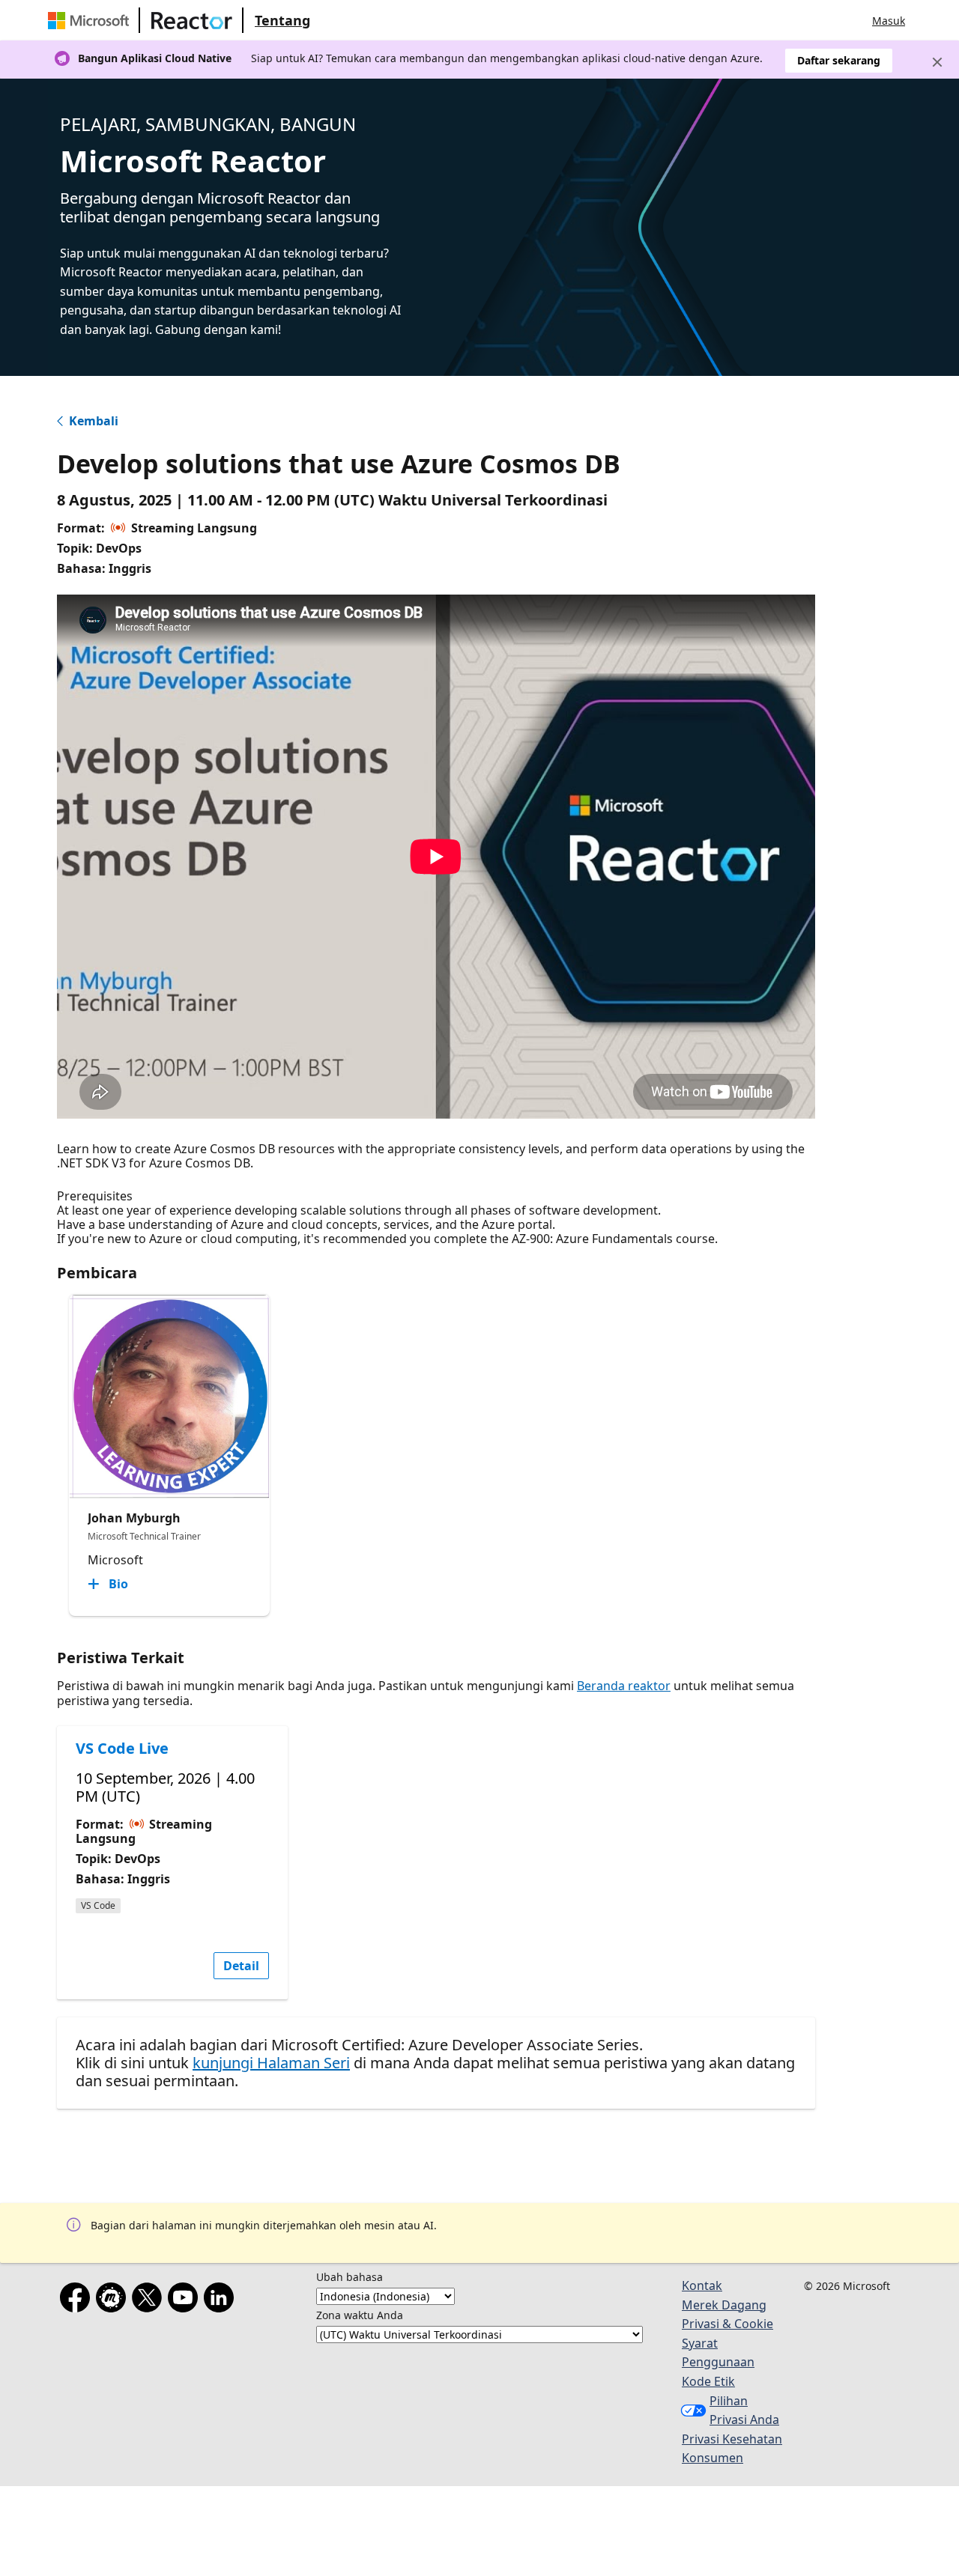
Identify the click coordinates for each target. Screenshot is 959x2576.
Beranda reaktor (624, 1686)
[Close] (937, 62)
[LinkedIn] (222, 2300)
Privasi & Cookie (727, 2324)
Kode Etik (708, 2381)
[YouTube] (186, 2300)
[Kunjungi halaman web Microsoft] (91, 20)
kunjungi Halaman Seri (271, 2063)
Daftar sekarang (839, 60)
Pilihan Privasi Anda (744, 2411)
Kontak (702, 2285)
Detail (241, 1966)
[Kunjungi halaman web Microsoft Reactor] (192, 20)
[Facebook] (78, 2300)
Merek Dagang (724, 2305)
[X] (150, 2300)
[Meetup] (114, 2300)
